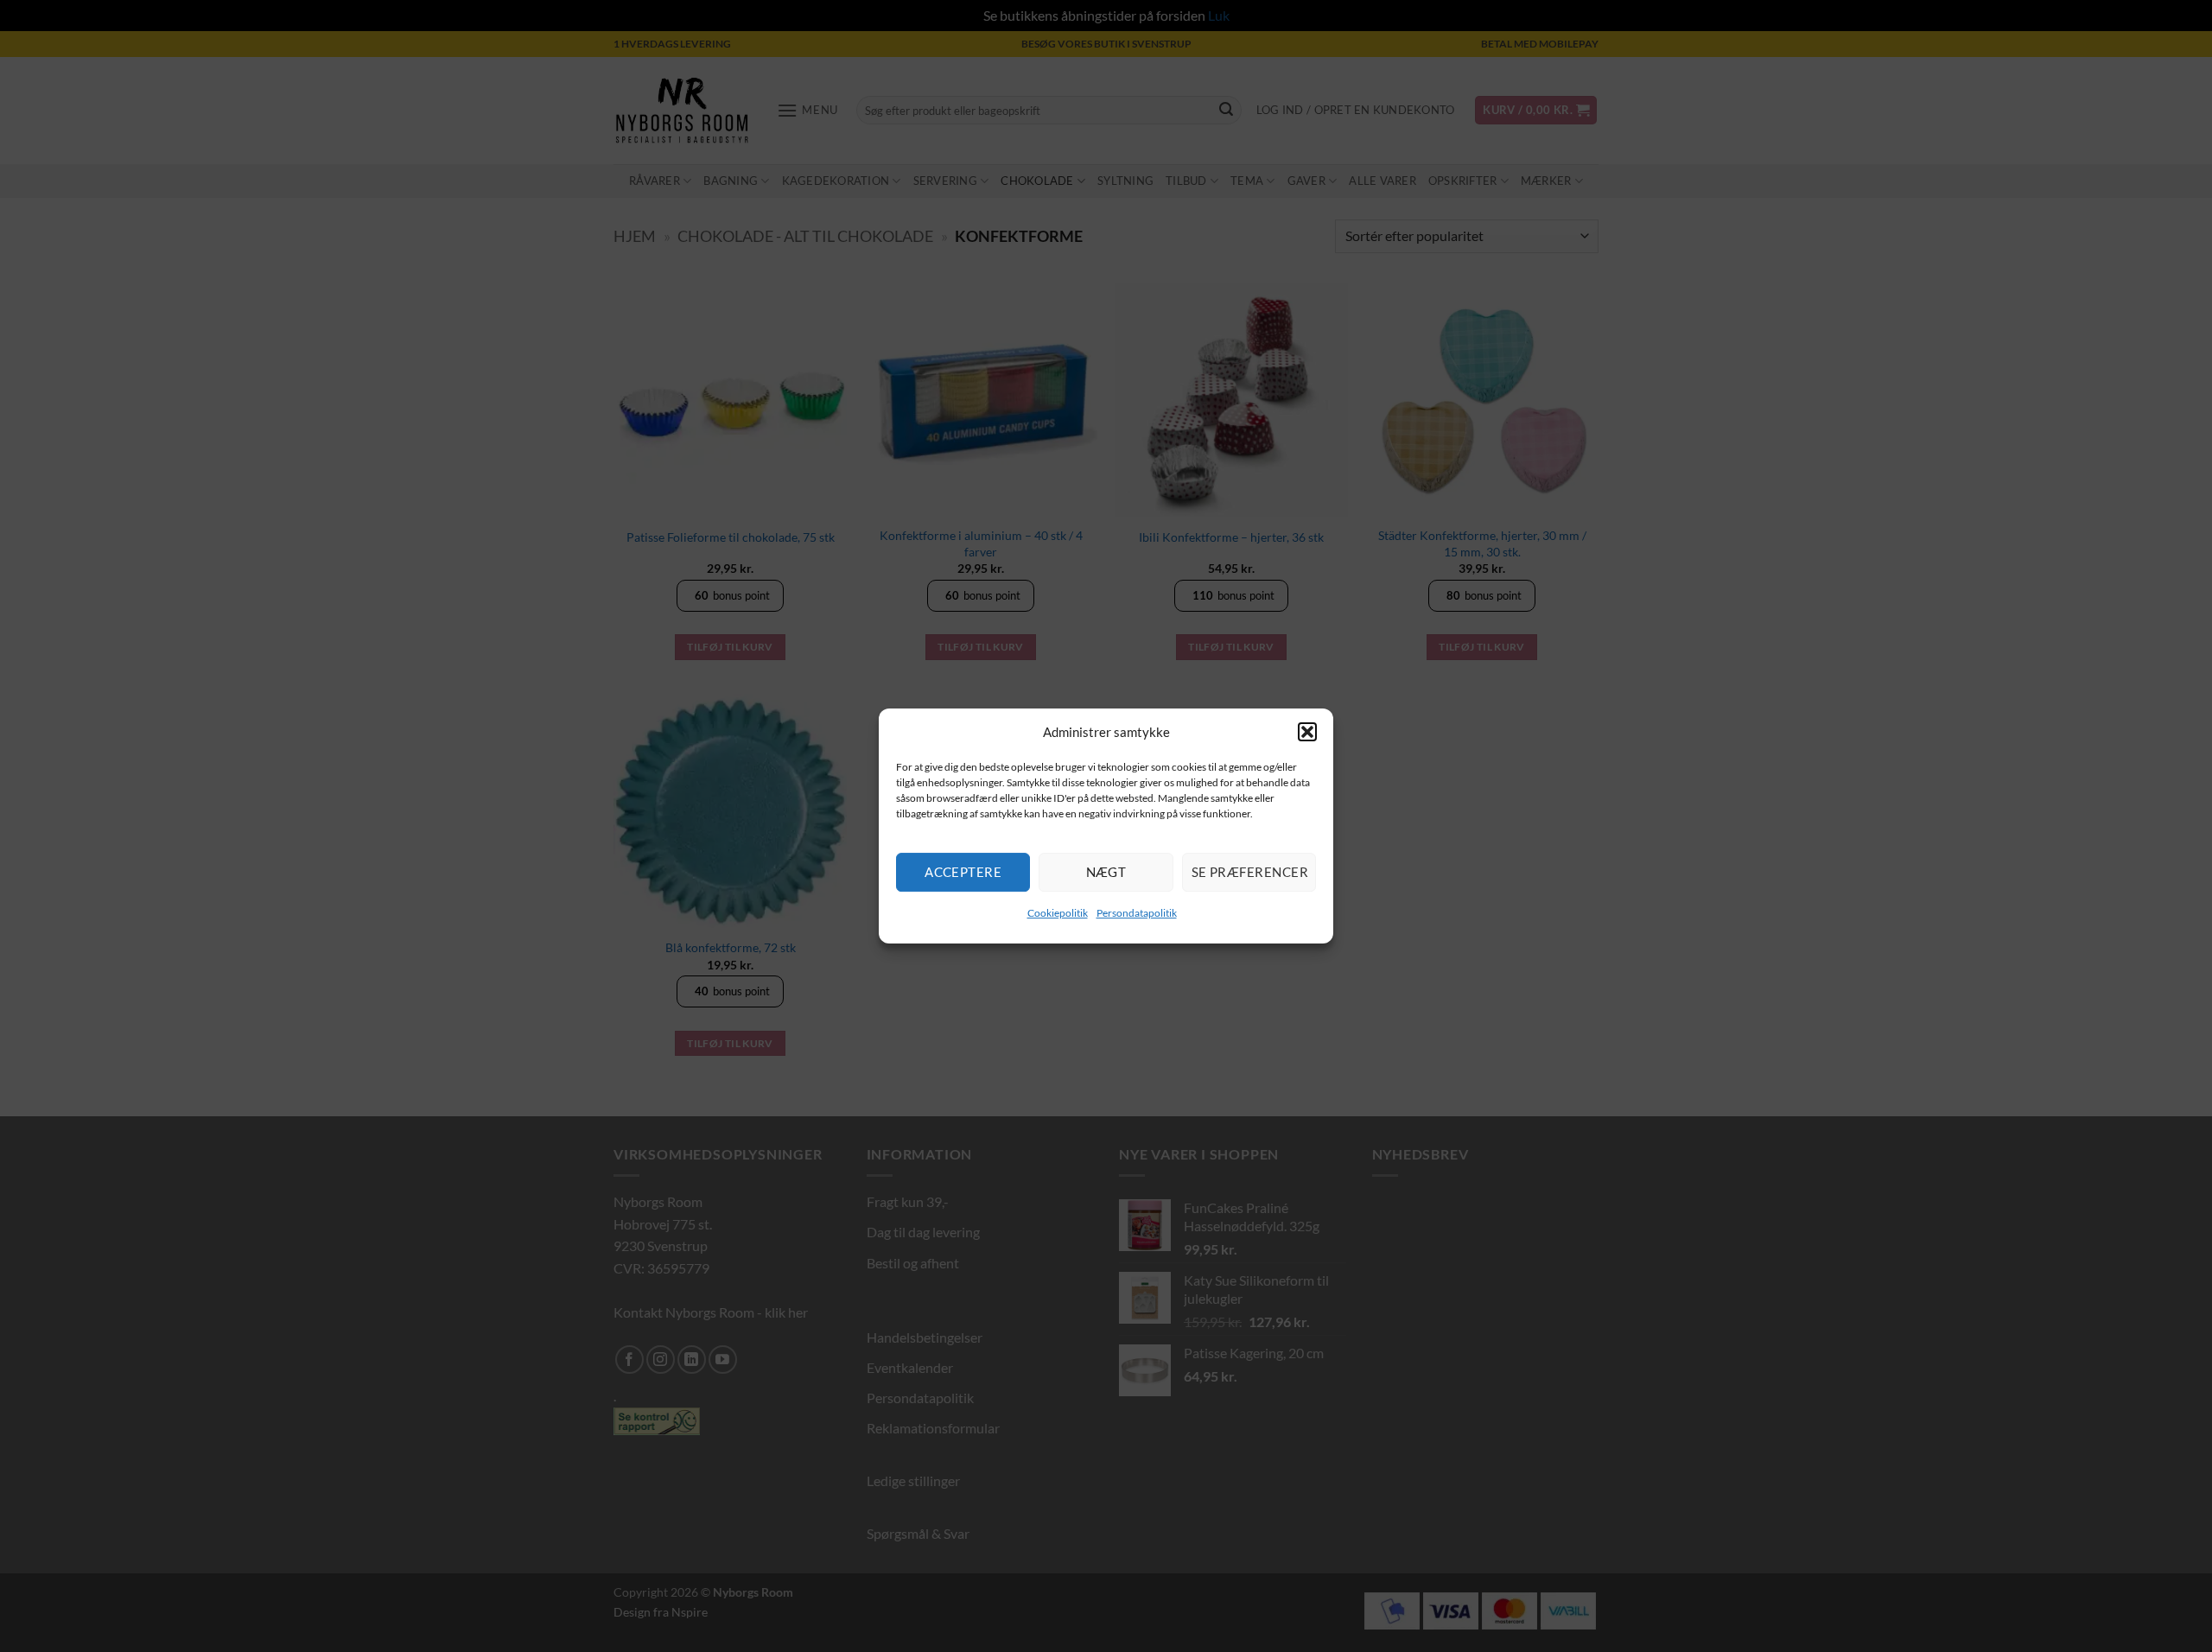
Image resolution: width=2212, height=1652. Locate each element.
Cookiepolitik (1058, 913)
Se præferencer (1250, 872)
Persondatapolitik (1137, 913)
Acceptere (963, 872)
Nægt (1106, 872)
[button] (1307, 732)
